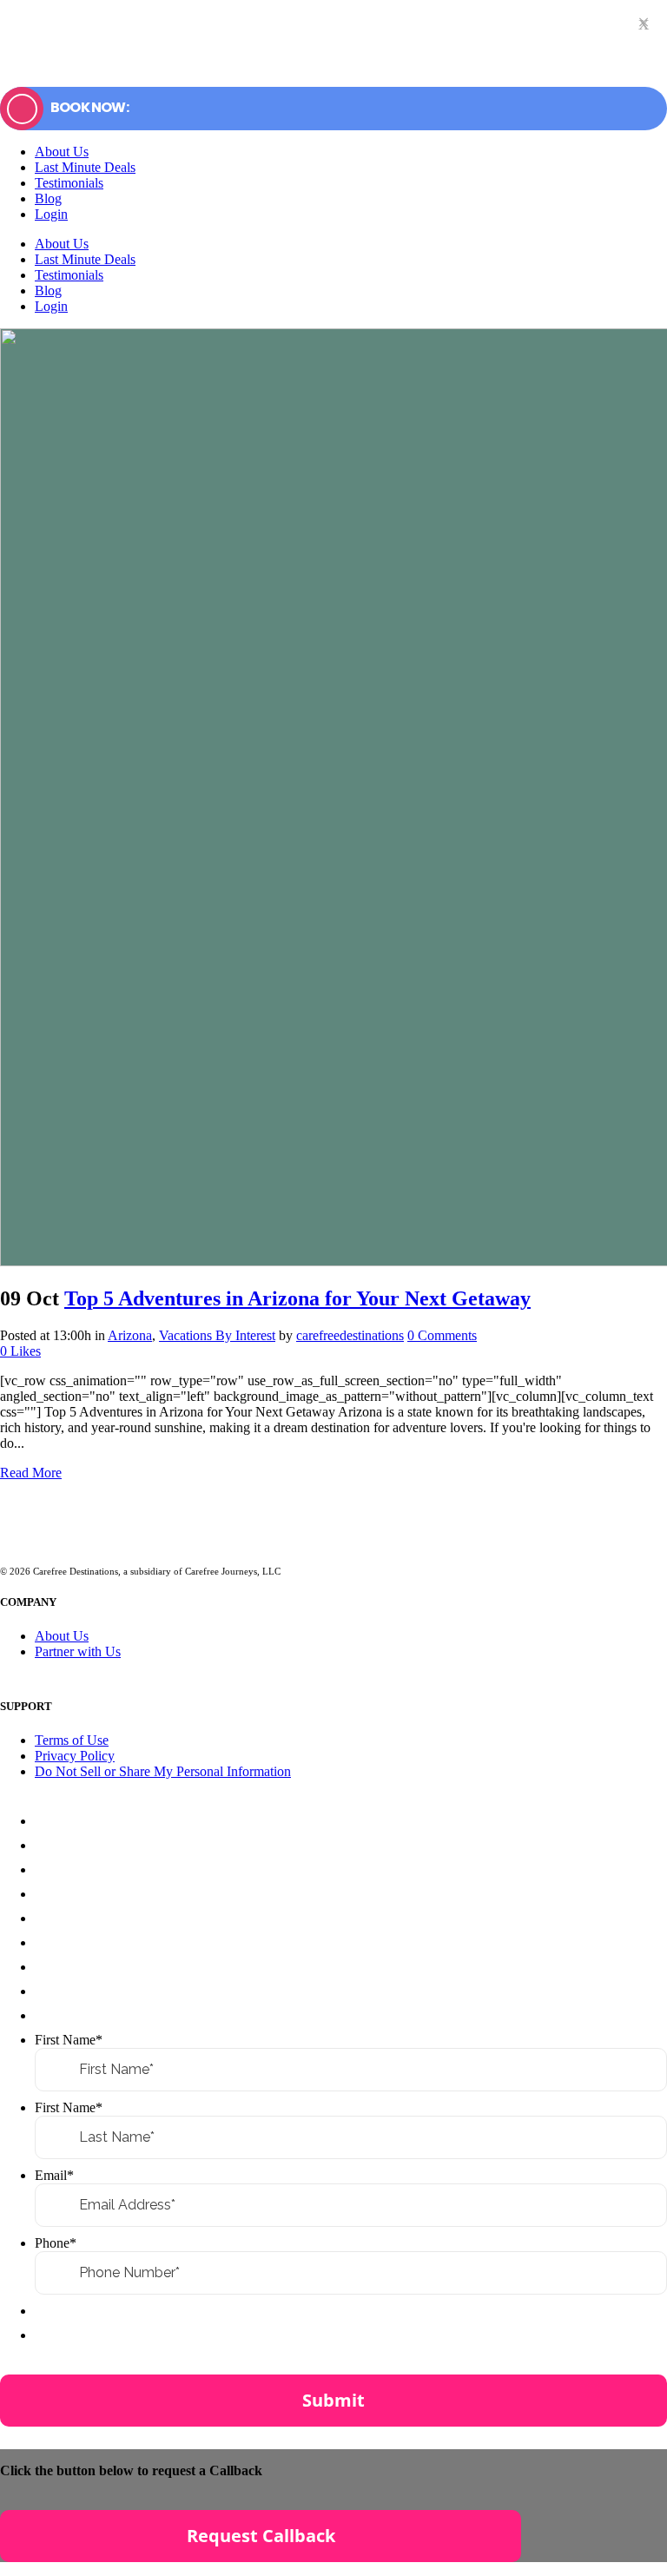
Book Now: (89, 107)
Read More (31, 1473)
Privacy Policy (75, 1756)
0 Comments (442, 1335)
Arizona (130, 1335)
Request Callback (261, 2536)
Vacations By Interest (217, 1335)
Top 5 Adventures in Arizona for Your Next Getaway (297, 1298)
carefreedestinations (350, 1335)
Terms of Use (72, 1740)
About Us (62, 1636)
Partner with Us (78, 1651)
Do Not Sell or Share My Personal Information (163, 1771)
